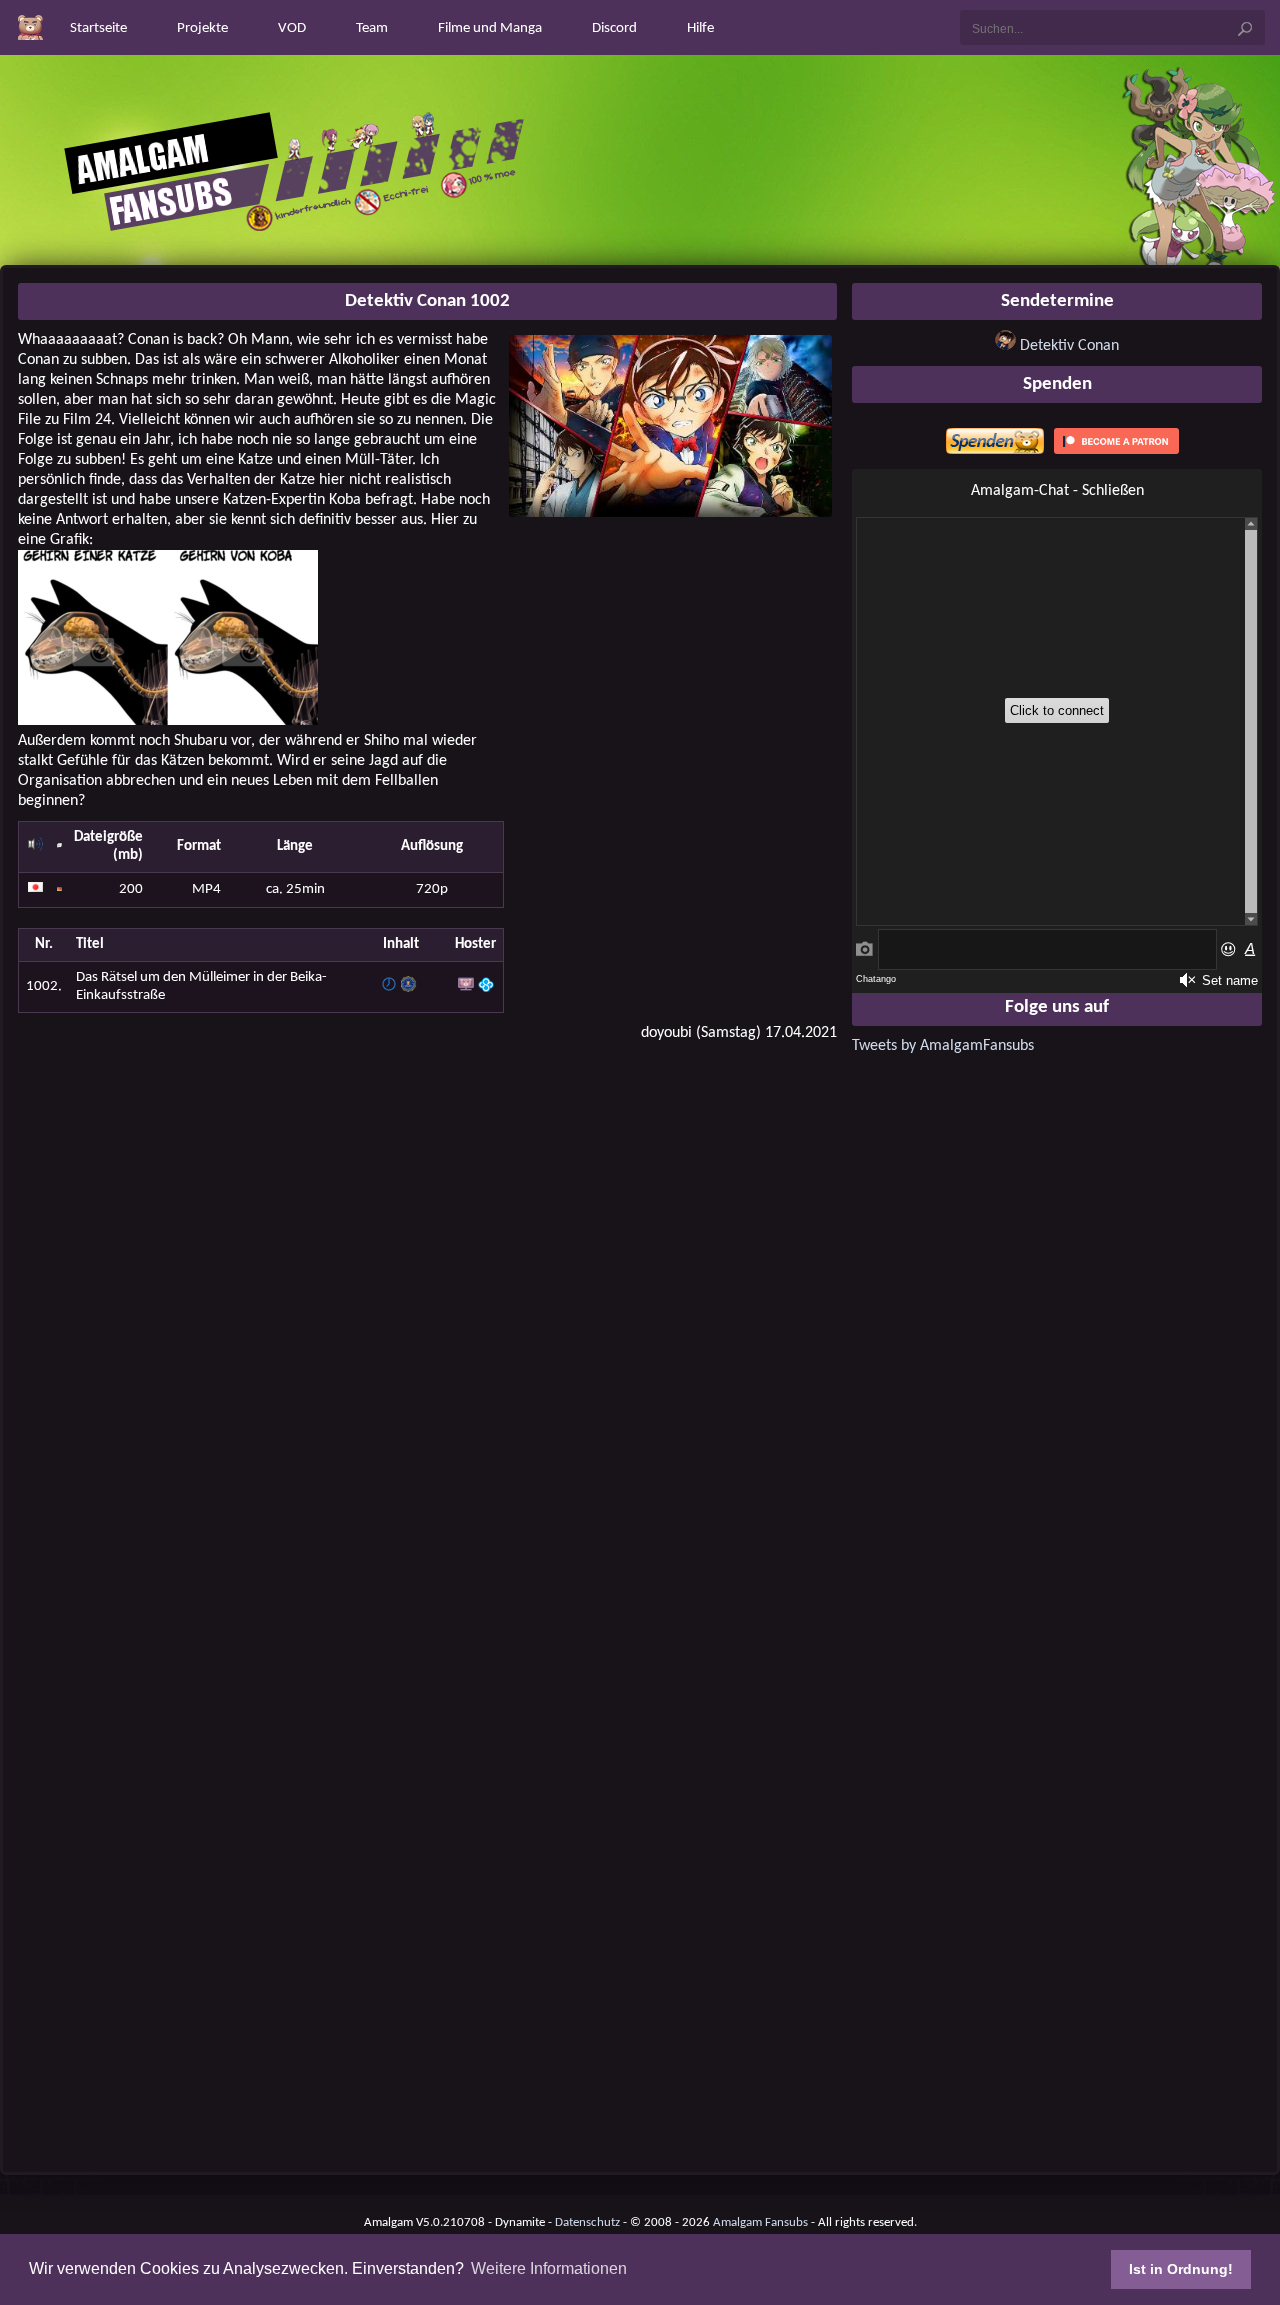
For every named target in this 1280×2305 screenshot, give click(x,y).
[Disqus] (427, 1313)
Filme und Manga (490, 28)
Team (372, 28)
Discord (614, 28)
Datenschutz (587, 2222)
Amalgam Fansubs (760, 2222)
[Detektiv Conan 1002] (671, 513)
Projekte (202, 28)
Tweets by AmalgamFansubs (943, 1046)
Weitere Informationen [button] (549, 2268)
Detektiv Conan (1069, 346)
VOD (292, 28)
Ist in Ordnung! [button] (1181, 2269)
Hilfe (700, 28)
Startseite (98, 28)
